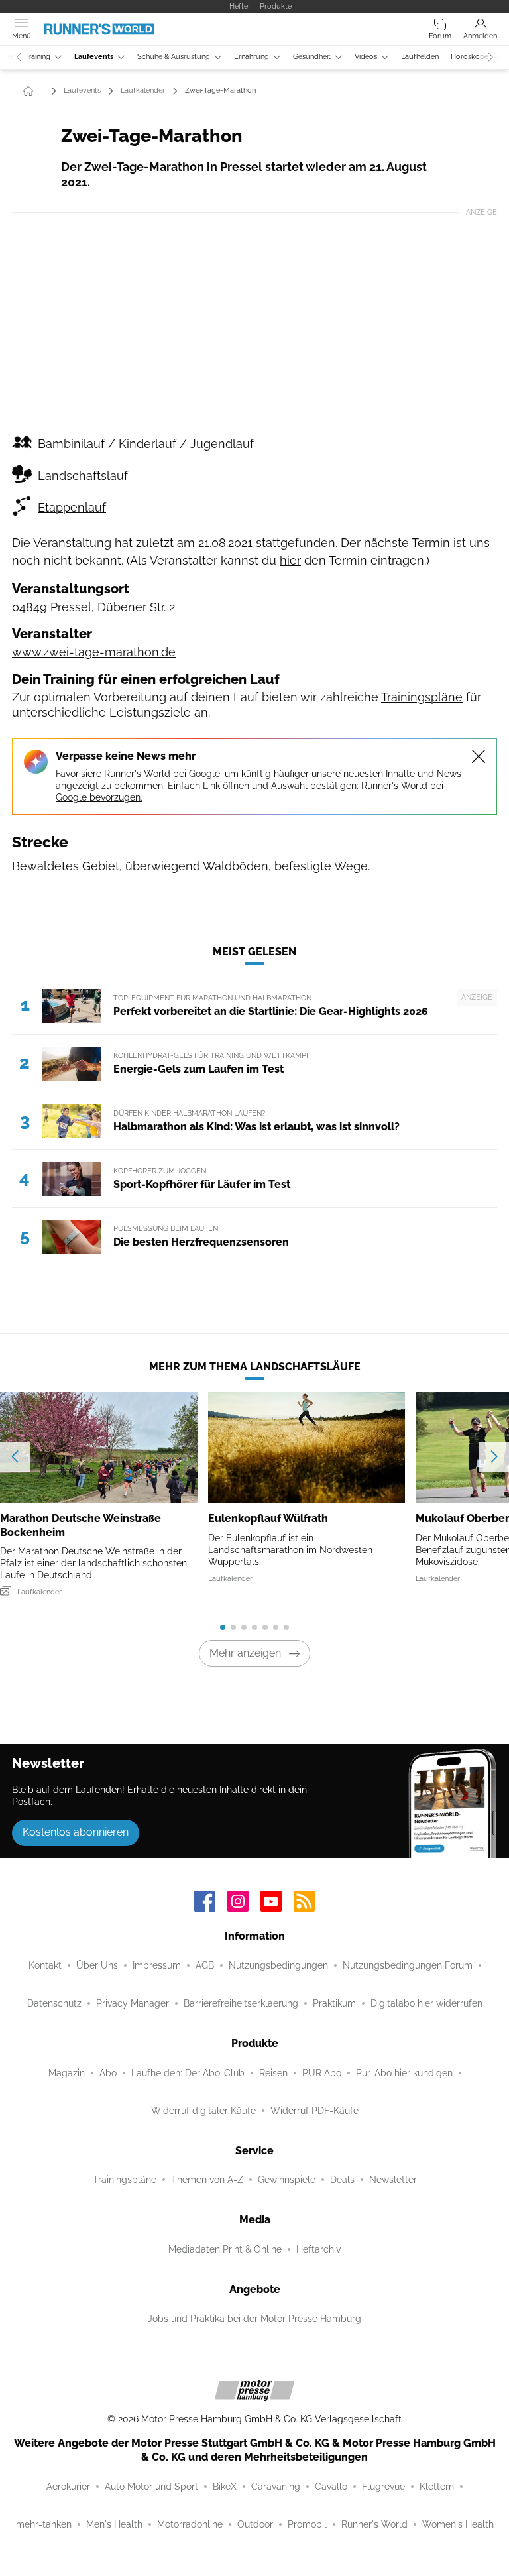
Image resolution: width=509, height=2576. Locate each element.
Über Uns (97, 1965)
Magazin (67, 2073)
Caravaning (276, 2487)
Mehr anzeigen (245, 1653)
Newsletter (393, 2180)
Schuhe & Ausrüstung (174, 57)
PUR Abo (322, 2073)
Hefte (239, 6)
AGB (205, 1965)
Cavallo (331, 2487)
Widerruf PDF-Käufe (314, 2111)
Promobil (307, 2524)
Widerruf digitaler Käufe (203, 2111)
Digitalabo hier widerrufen (426, 2003)
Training (37, 57)
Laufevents (94, 57)
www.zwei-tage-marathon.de (94, 652)
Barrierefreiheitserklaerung (241, 2003)
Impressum (157, 1965)
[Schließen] (479, 756)
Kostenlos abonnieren (76, 1832)
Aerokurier (68, 2487)
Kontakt (45, 1965)
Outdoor (255, 2524)
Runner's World (374, 2524)
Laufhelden (420, 57)
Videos (366, 57)
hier (290, 560)
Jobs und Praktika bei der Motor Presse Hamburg (254, 2319)
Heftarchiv (318, 2249)
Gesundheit (312, 57)
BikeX (225, 2487)
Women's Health (458, 2524)
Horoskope (470, 57)
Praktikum (334, 2003)
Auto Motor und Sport (151, 2487)
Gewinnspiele (287, 2180)
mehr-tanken (44, 2524)
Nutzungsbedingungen (278, 1965)
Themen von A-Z (207, 2180)
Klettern (437, 2487)
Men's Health (114, 2524)
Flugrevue (383, 2487)
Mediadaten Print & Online (225, 2249)
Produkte (276, 6)
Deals (342, 2180)
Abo (108, 2073)
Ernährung (252, 57)
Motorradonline (190, 2524)
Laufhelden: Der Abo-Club (188, 2073)
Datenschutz (54, 2003)
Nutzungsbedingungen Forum (408, 1965)
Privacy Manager (133, 2003)
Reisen (273, 2073)
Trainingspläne (422, 697)
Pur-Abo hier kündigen (404, 2073)
